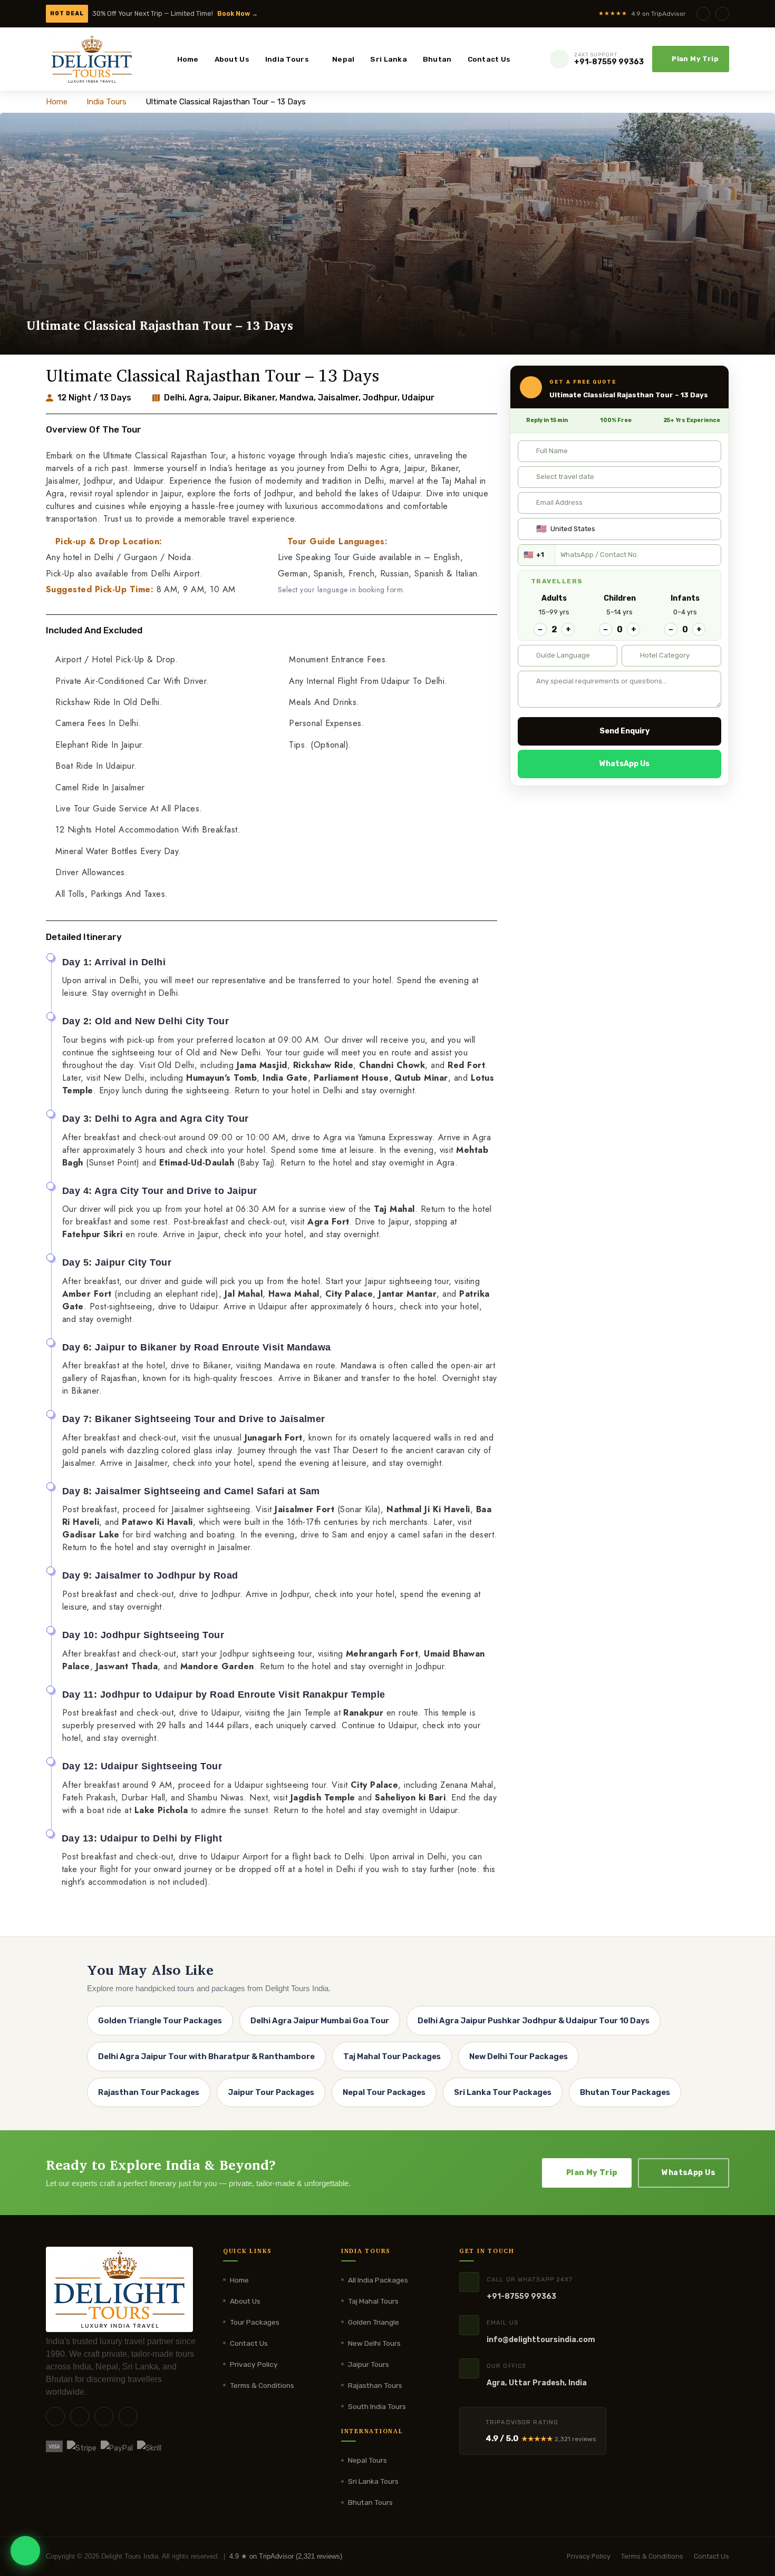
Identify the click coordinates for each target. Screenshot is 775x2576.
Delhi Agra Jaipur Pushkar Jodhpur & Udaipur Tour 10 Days (534, 2021)
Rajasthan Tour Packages (149, 2092)
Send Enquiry (624, 731)
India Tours (287, 59)
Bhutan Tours (370, 2502)
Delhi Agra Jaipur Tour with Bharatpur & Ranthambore (206, 2056)
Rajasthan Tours (375, 2385)
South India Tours (377, 2406)
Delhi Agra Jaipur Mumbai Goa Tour (320, 2021)
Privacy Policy (254, 2364)
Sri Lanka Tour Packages (503, 2092)
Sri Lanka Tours (373, 2481)
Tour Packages (255, 2322)
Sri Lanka (388, 59)
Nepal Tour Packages (384, 2092)
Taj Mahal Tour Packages (392, 2056)
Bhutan (437, 59)
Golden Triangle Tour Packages (160, 2021)
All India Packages (378, 2280)
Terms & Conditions (262, 2385)
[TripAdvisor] (128, 2416)
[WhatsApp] (25, 2551)
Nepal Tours (367, 2460)
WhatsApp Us (624, 764)
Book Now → (238, 13)
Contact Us (489, 59)
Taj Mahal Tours (373, 2301)
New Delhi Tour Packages (519, 2056)
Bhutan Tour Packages (625, 2092)
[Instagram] (722, 14)
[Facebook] (703, 14)
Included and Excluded (94, 630)
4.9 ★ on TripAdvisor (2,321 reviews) (286, 2556)
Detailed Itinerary (84, 937)
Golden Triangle (374, 2322)
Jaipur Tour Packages (271, 2092)
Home (188, 59)
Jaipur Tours (369, 2364)
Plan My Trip (695, 59)
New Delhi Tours (374, 2343)
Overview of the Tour (94, 429)
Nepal (343, 59)
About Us (232, 59)
